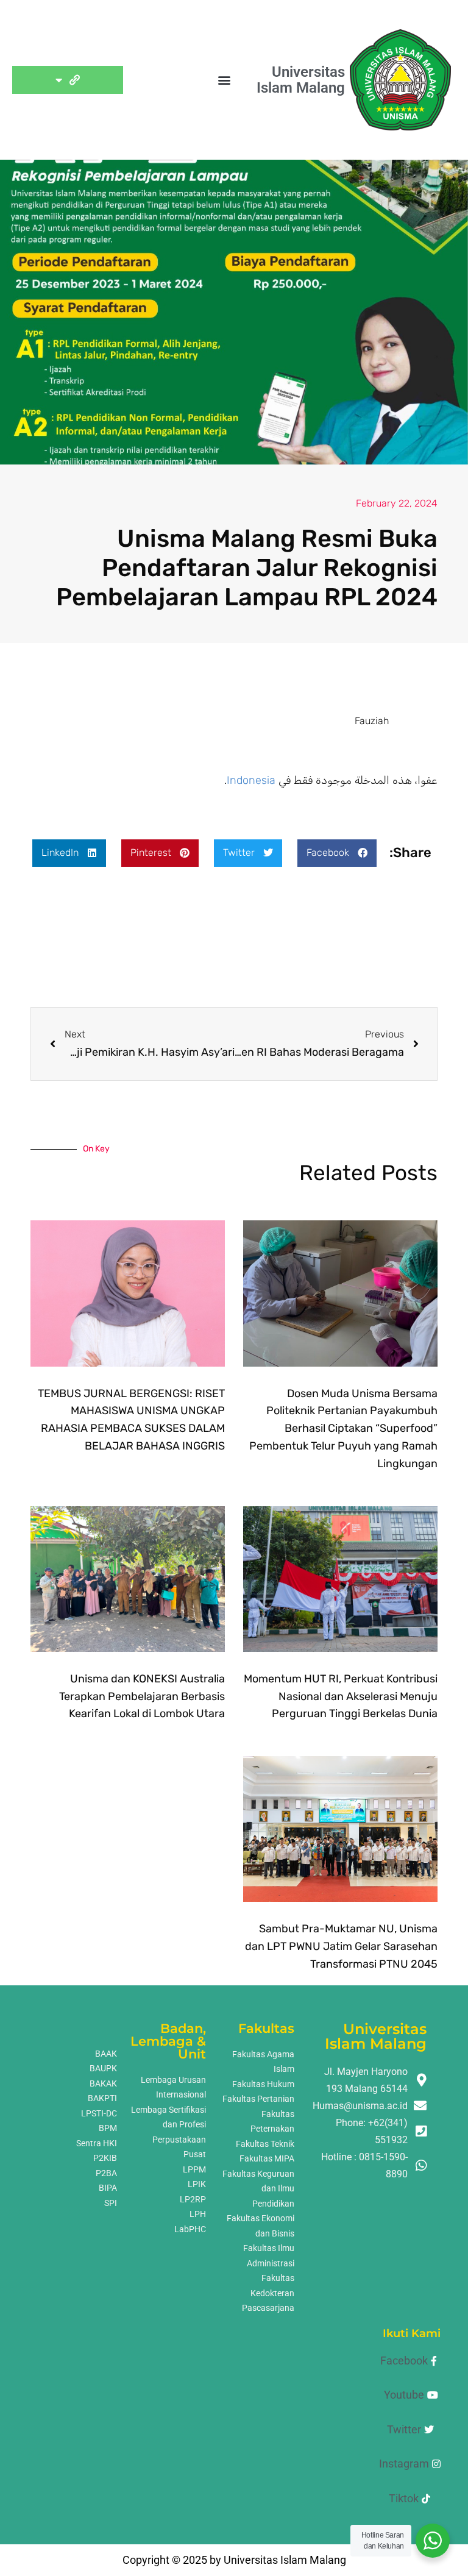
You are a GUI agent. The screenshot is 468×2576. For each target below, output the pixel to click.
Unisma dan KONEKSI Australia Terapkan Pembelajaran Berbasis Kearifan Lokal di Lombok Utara (142, 1696)
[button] (224, 80)
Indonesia (251, 780)
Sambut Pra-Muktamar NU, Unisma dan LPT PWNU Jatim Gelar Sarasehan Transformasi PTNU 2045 (341, 1946)
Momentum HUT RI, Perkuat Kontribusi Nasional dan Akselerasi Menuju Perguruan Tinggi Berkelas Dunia (341, 1696)
